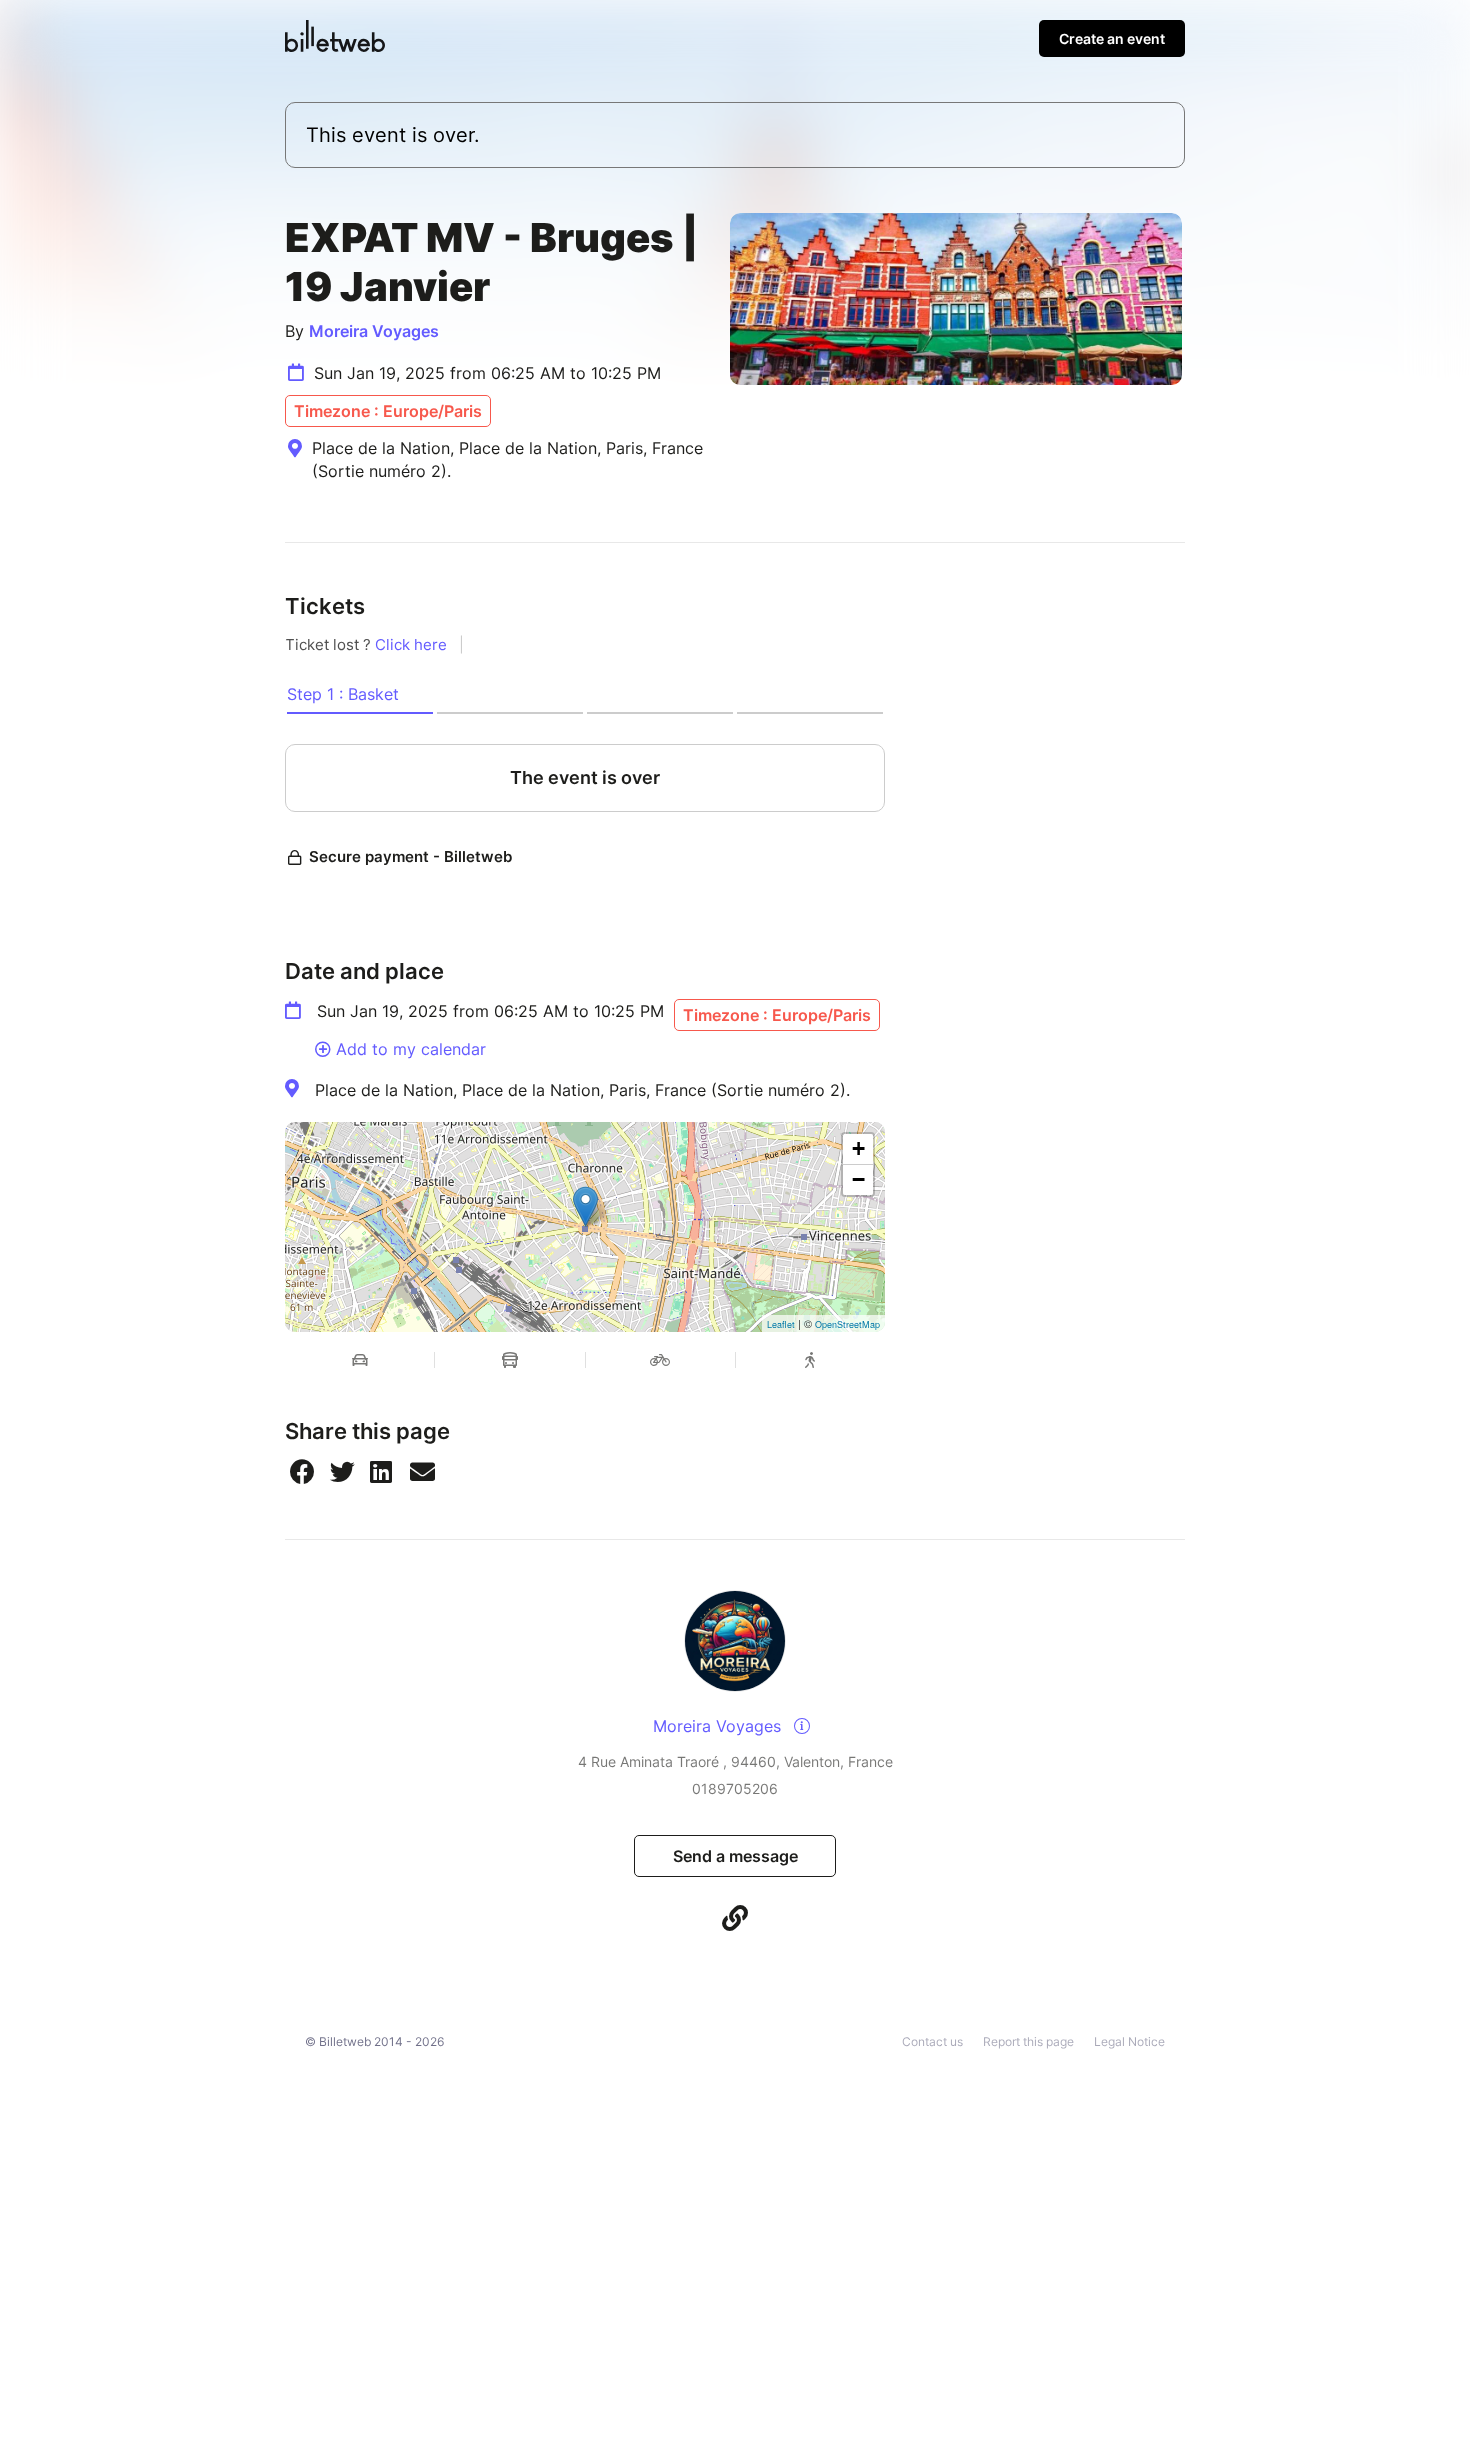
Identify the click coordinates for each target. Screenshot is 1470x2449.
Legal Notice (1129, 2041)
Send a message (735, 1856)
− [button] (858, 1179)
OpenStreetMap (847, 1324)
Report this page (1028, 2041)
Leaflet (781, 1324)
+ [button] (858, 1148)
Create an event (1112, 38)
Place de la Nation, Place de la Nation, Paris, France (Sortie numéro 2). (582, 1090)
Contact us (932, 2041)
